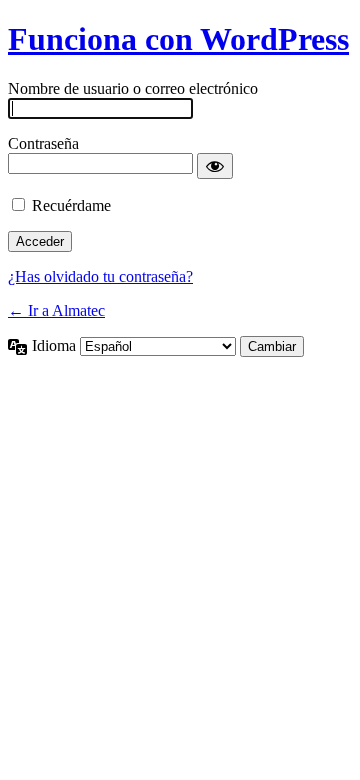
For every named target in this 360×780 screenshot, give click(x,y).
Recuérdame (71, 205)
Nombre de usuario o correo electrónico (133, 88)
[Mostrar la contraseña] (215, 166)
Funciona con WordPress (178, 39)
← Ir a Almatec (56, 310)
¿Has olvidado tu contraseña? (100, 276)
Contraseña (43, 143)
